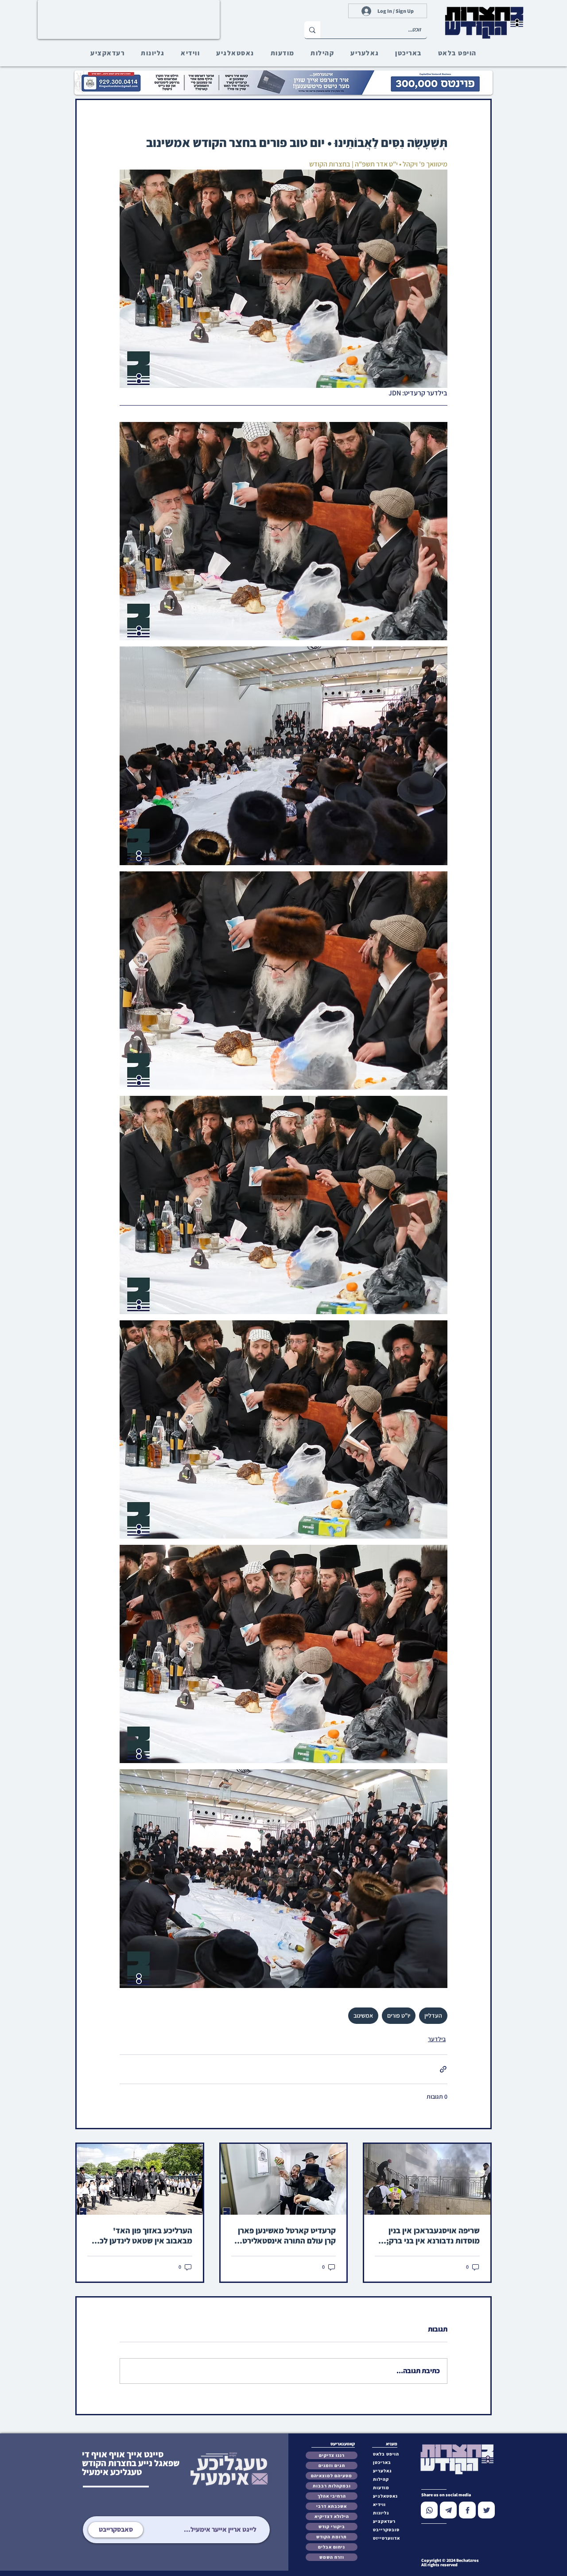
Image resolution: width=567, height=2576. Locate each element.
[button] (388, 2530)
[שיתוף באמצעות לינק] (443, 2069)
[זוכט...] (312, 30)
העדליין (433, 2015)
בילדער (437, 2039)
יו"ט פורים (399, 2015)
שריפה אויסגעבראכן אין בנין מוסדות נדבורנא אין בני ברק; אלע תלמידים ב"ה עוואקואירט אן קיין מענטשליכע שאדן (430, 2236)
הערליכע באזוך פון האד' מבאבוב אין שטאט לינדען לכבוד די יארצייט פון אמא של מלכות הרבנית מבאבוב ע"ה (140, 2236)
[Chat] (429, 2510)
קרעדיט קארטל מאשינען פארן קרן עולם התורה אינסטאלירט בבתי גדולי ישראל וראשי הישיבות (287, 2236)
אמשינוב (363, 2015)
